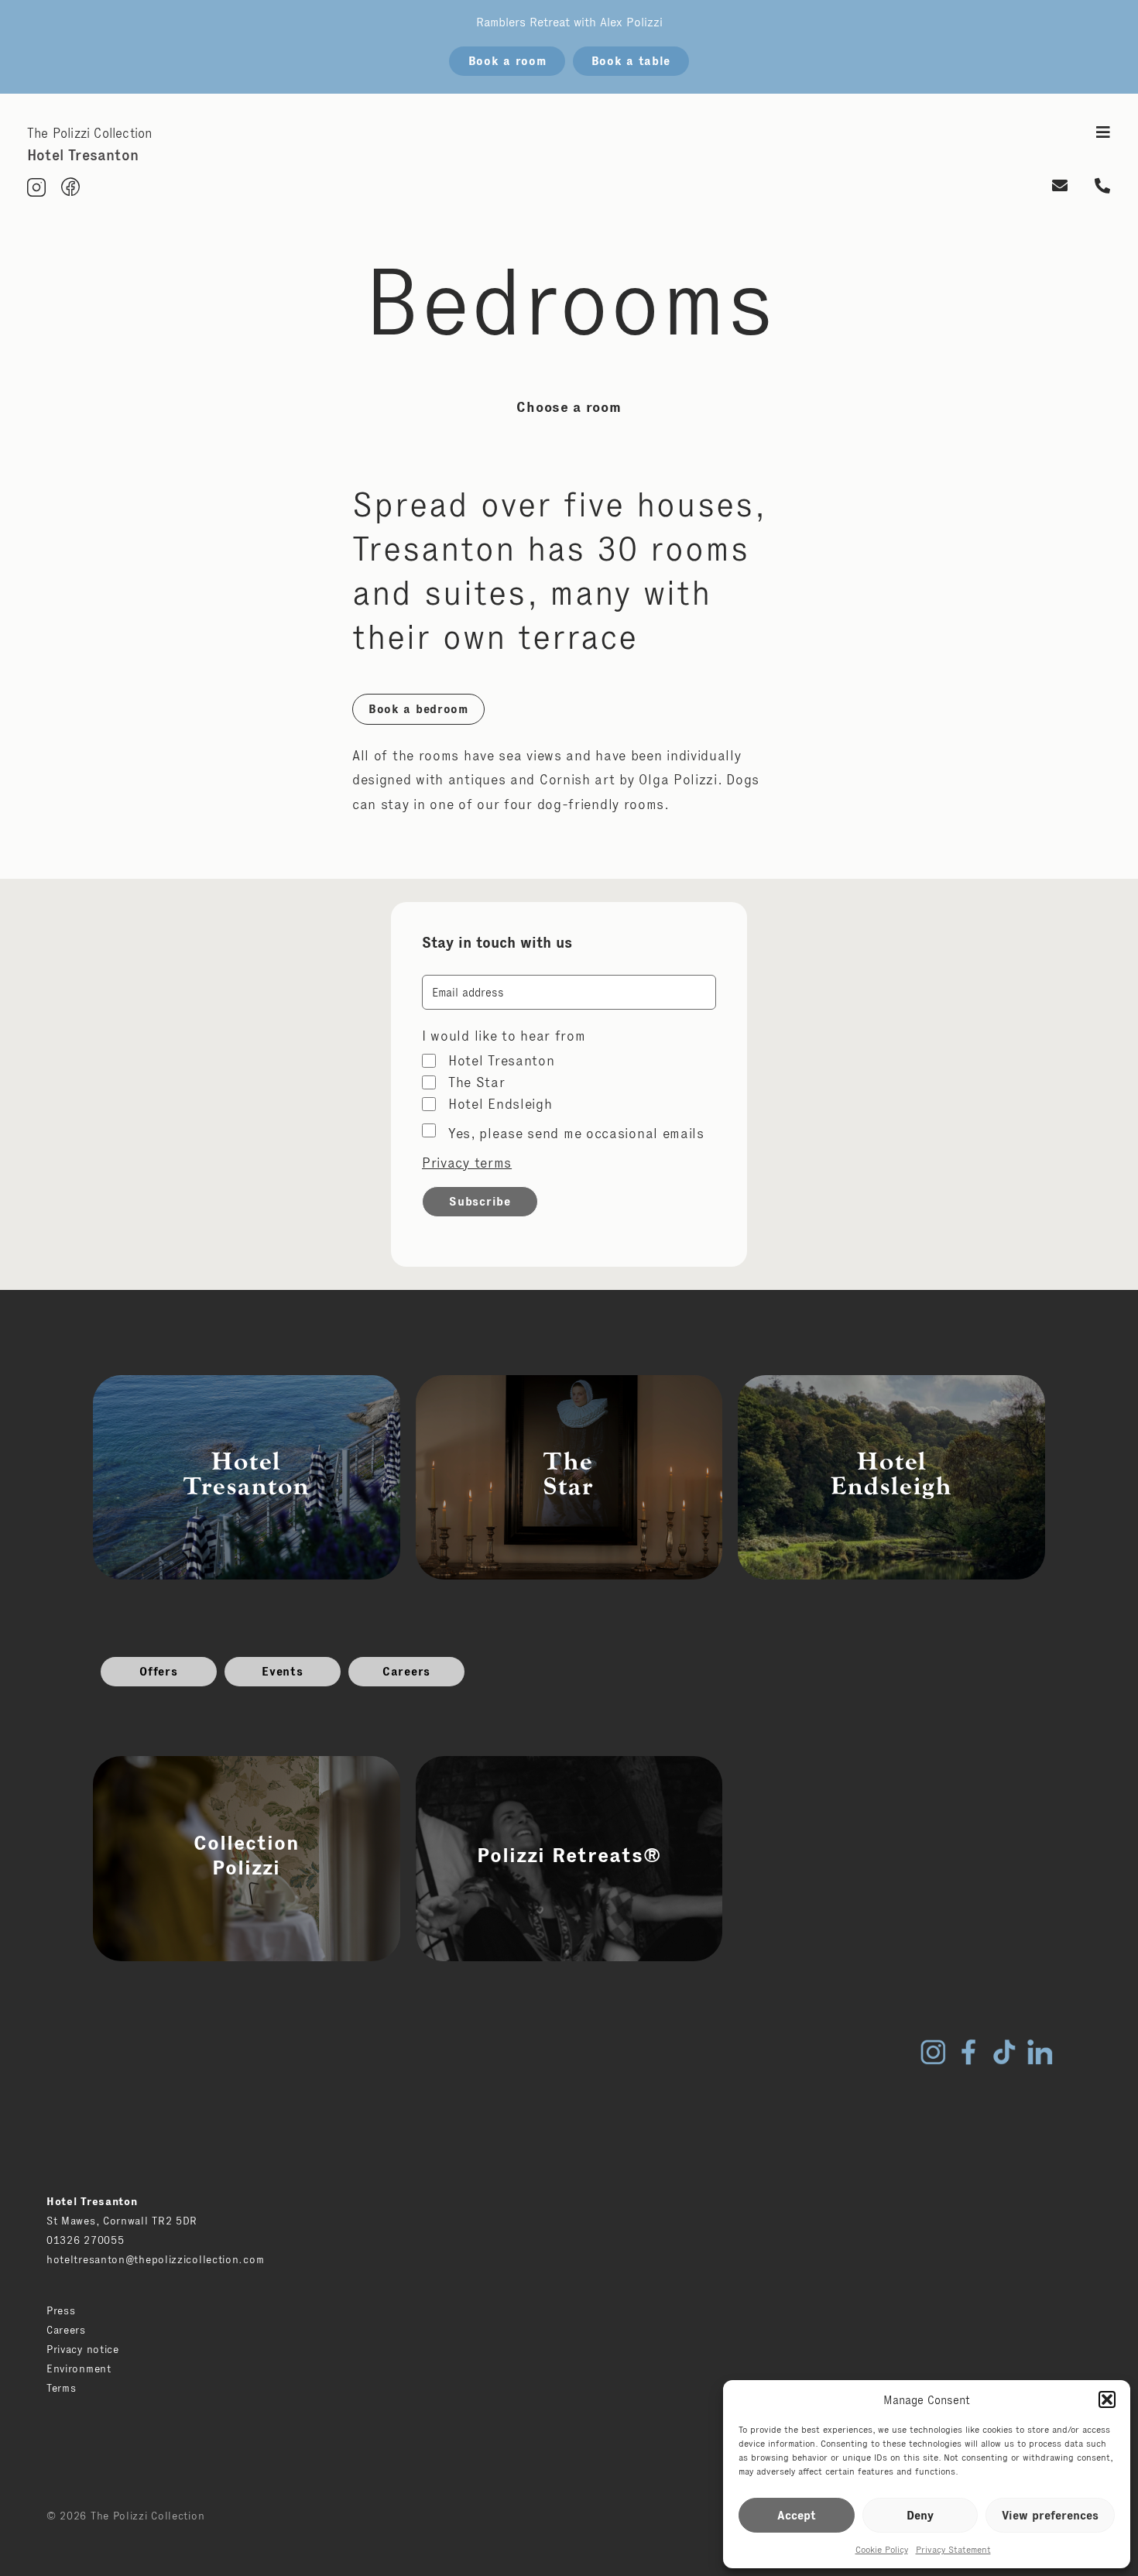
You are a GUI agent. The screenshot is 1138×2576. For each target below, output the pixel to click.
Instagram (933, 2052)
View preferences (1050, 2515)
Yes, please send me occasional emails (576, 1134)
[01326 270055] (1103, 187)
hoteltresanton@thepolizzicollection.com (155, 2259)
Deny (920, 2515)
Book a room (507, 61)
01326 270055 (85, 2240)
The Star (477, 1082)
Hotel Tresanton (502, 1061)
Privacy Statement (953, 2549)
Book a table (631, 61)
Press (61, 2310)
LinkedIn (1040, 2052)
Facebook (968, 2052)
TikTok (1004, 2052)
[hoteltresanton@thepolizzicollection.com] (1060, 187)
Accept (797, 2515)
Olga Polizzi (678, 780)
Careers (406, 1671)
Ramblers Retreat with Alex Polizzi (569, 22)
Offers (158, 1671)
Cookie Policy (882, 2549)
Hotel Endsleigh (500, 1104)
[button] (1107, 2399)
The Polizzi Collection (89, 133)
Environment (79, 2368)
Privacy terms (467, 1163)
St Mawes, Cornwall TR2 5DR (122, 2221)
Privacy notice (83, 2349)
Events (282, 1671)
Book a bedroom (418, 709)
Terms (62, 2388)
